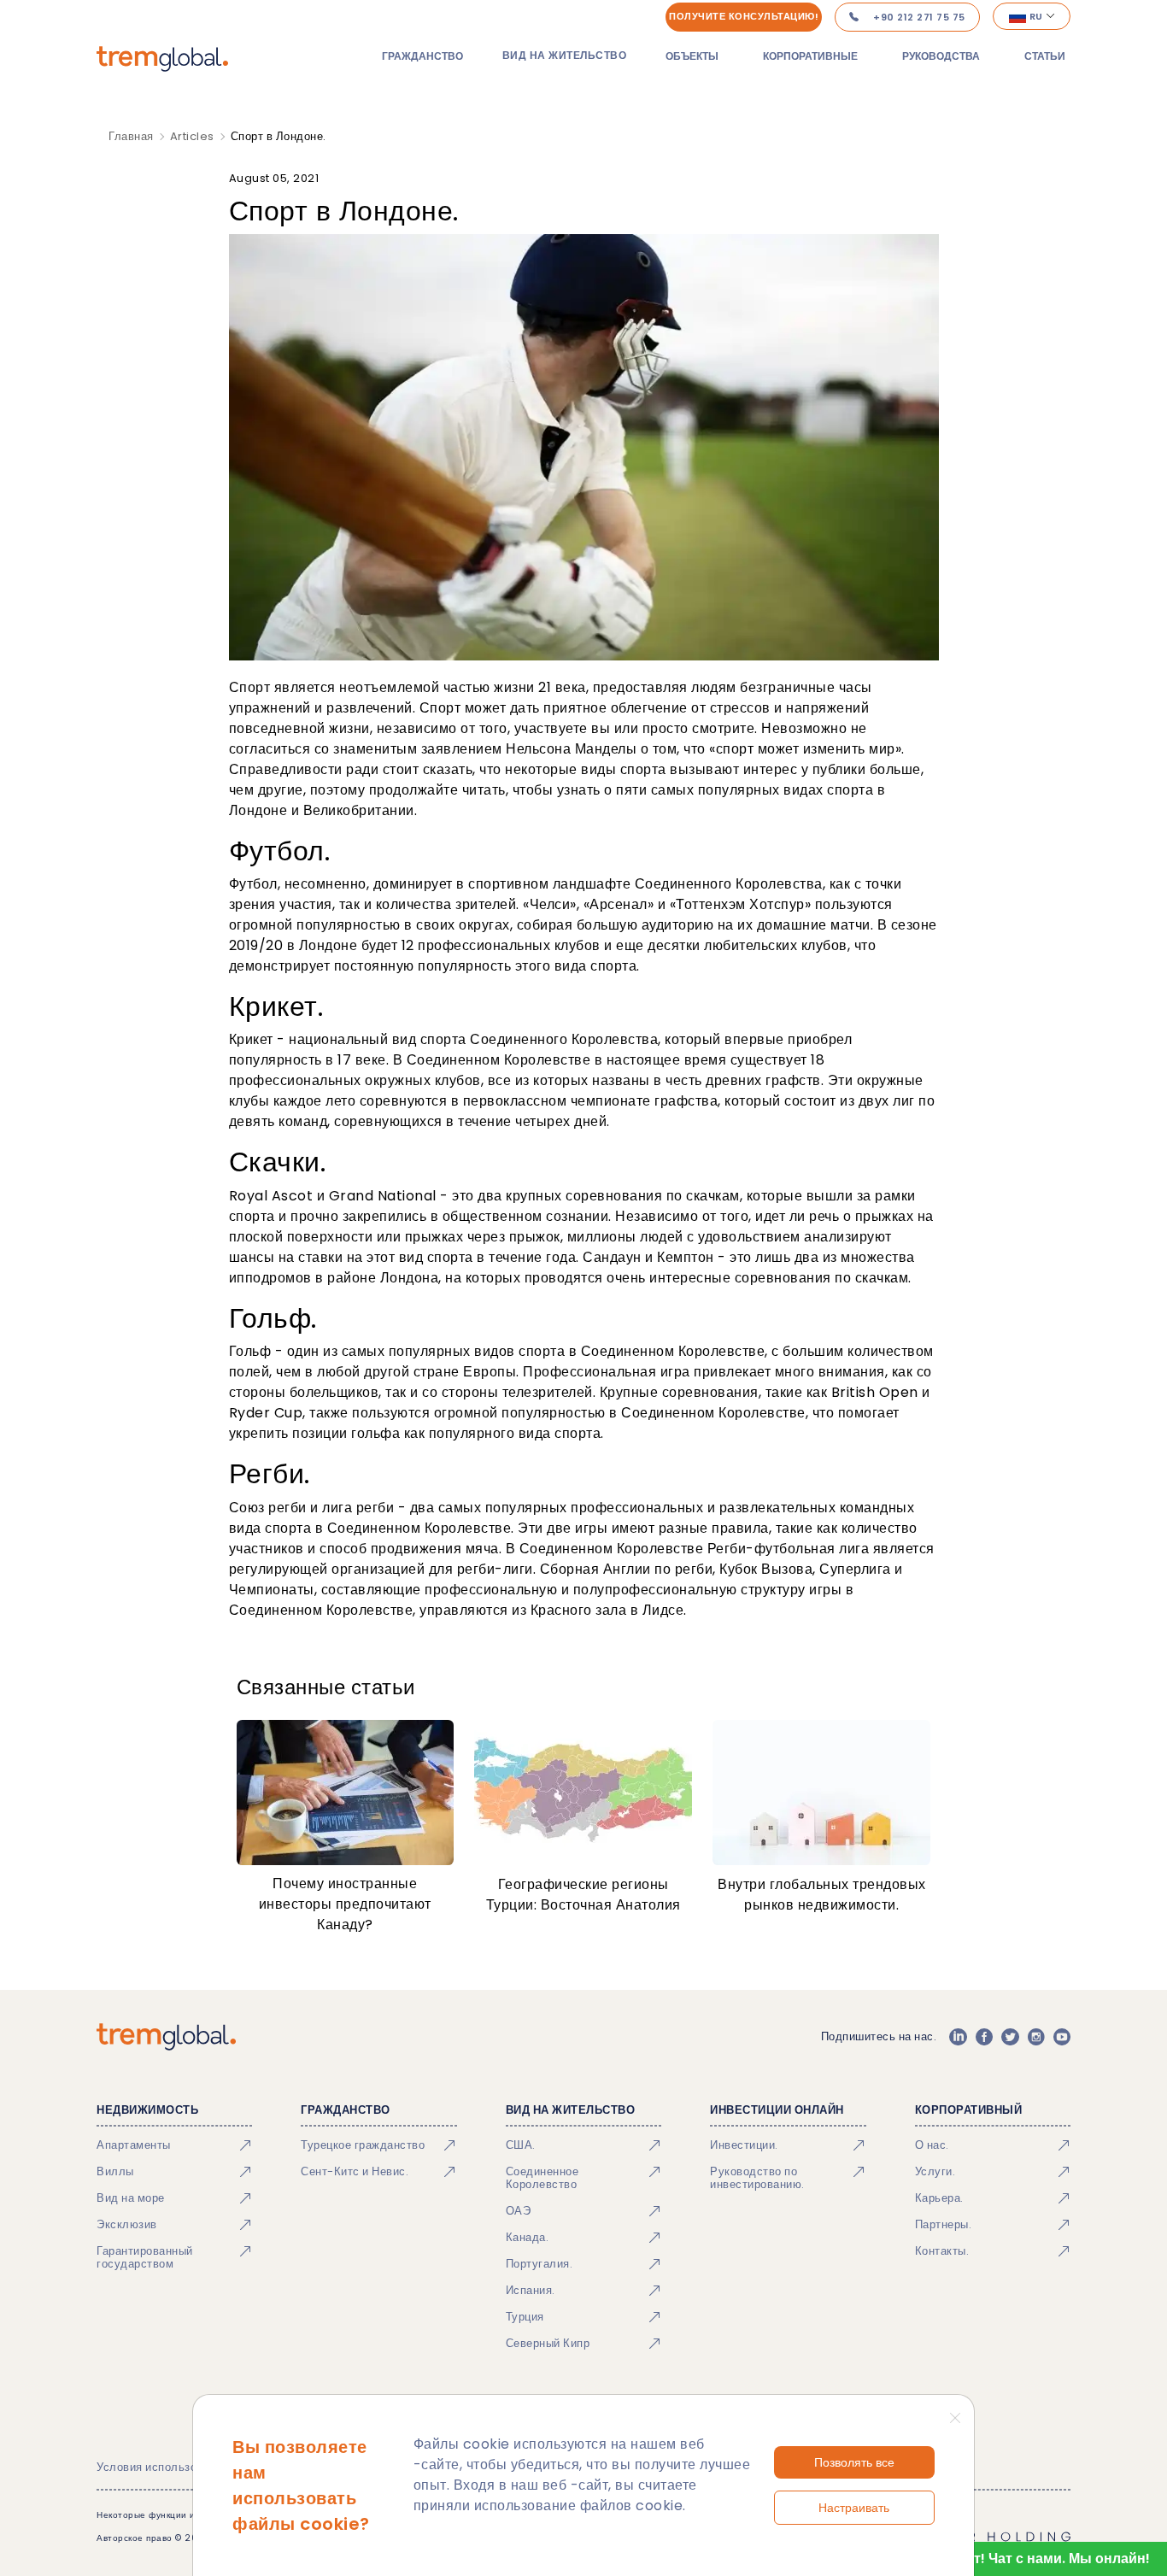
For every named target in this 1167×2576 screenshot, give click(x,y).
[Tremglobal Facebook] (984, 2037)
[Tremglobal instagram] (1036, 2037)
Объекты (692, 56)
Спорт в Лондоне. (279, 136)
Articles (192, 136)
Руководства (941, 56)
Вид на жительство (565, 55)
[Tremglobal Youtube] (1062, 2037)
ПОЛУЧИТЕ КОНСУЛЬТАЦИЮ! (744, 16)
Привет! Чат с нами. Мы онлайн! (1040, 2558)
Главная (131, 136)
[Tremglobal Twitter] (1010, 2037)
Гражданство (422, 56)
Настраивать (854, 2508)
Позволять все (854, 2462)
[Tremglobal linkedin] (958, 2037)
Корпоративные (810, 56)
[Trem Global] (166, 2037)
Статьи (1045, 56)
